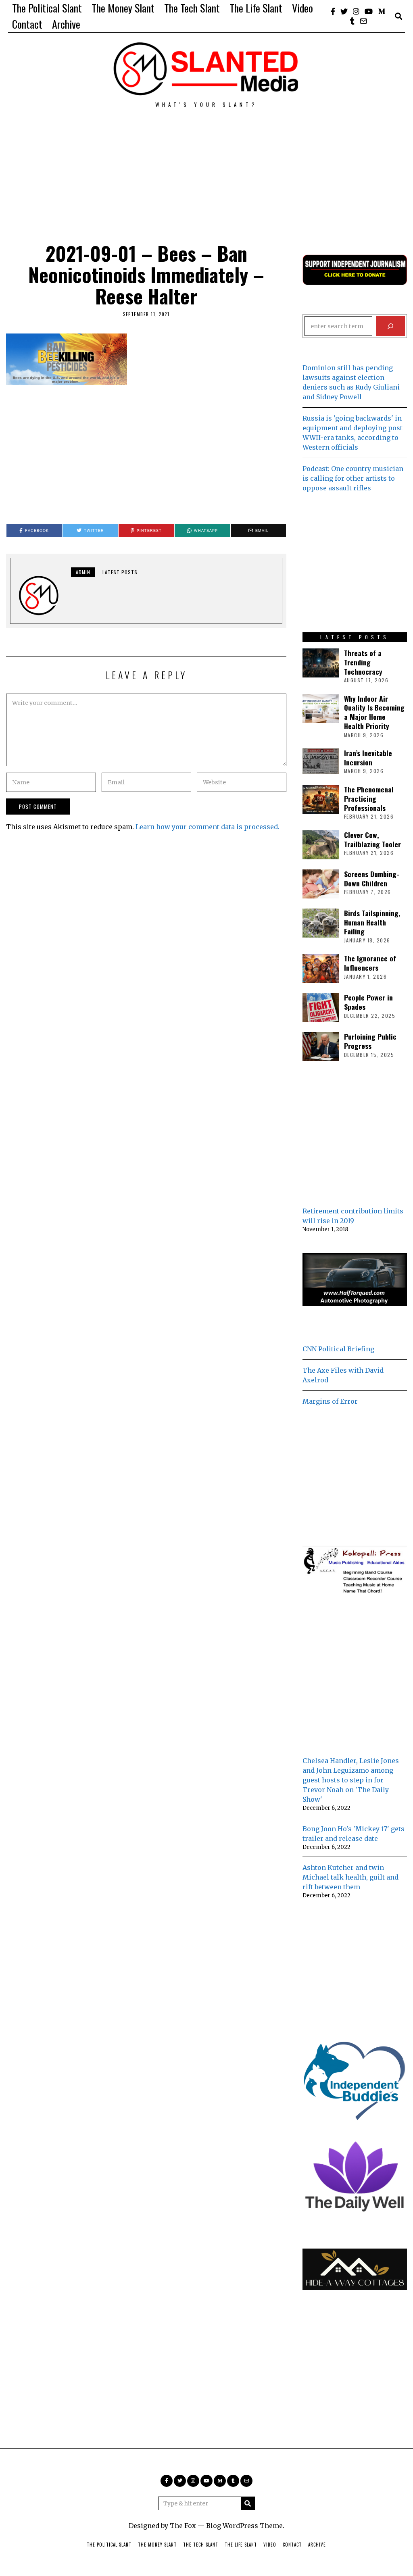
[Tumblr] (352, 21)
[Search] (391, 326)
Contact (27, 24)
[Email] (363, 21)
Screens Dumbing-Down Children (372, 878)
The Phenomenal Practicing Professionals (369, 798)
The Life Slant (256, 8)
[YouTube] (369, 11)
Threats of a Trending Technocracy (363, 662)
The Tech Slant (192, 8)
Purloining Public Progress (370, 1041)
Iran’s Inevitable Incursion (368, 758)
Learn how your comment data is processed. (208, 827)
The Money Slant (123, 8)
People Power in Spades (368, 1002)
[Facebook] (333, 11)
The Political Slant (47, 8)
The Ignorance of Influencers (370, 963)
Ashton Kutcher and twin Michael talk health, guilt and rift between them (350, 1877)
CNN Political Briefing (338, 1349)
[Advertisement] (206, 165)
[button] (248, 2503)
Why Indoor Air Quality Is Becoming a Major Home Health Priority (374, 712)
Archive (66, 24)
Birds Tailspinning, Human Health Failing (372, 922)
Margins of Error (330, 1401)
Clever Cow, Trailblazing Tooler (372, 839)
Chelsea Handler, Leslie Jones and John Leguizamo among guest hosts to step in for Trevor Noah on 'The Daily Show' (351, 1780)
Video (302, 8)
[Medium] (382, 11)
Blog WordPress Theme (244, 2526)
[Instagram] (356, 11)
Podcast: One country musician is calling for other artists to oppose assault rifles (353, 478)
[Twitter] (344, 11)
